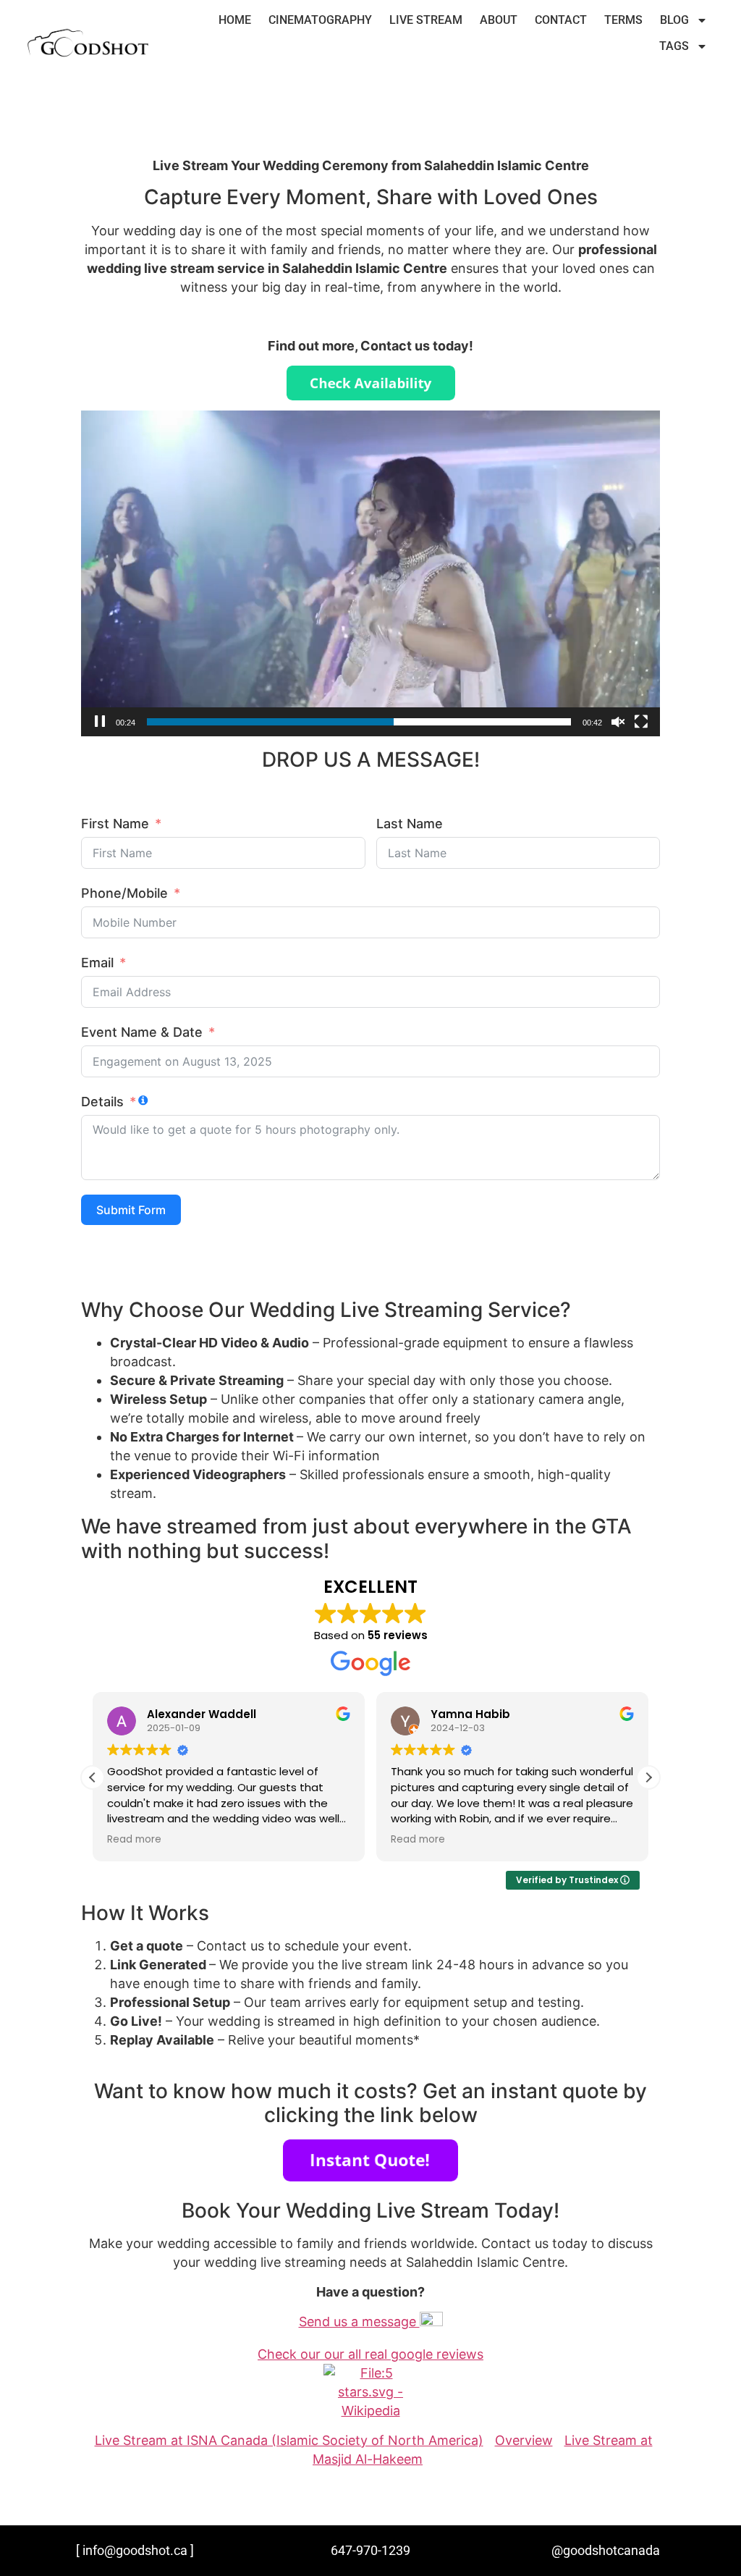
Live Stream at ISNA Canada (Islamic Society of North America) (289, 2440)
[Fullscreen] (641, 722)
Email (97, 963)
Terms (623, 20)
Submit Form (131, 1210)
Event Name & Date (142, 1032)
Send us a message (359, 2322)
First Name (115, 824)
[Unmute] (618, 722)
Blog (674, 20)
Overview (524, 2440)
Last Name (410, 824)
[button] (648, 1777)
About (499, 20)
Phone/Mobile (124, 893)
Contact (561, 20)
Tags (674, 46)
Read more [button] (134, 1840)
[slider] (359, 722)
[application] (370, 573)
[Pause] (100, 722)
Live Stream (426, 20)
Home (235, 20)
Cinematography (320, 20)
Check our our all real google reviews (370, 2354)
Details (102, 1102)
